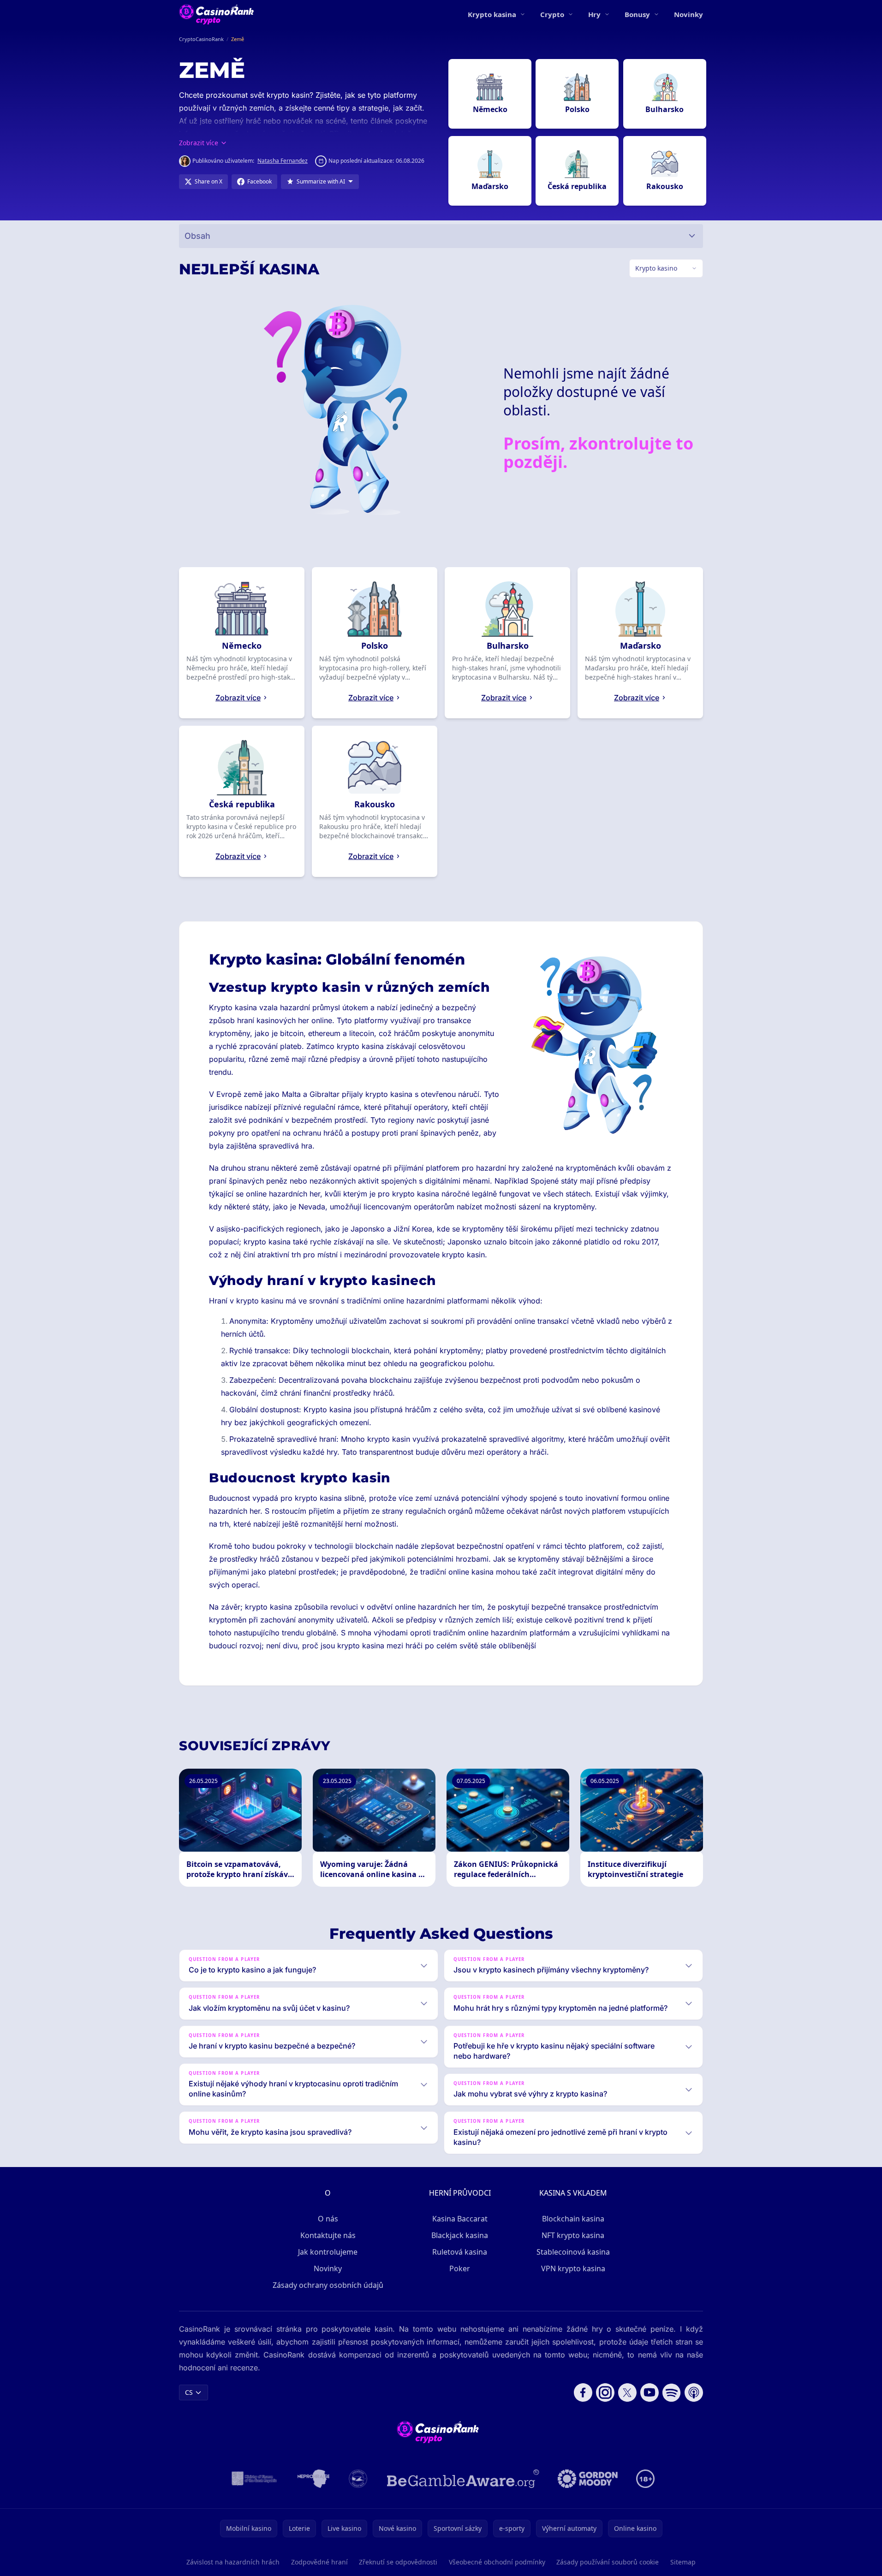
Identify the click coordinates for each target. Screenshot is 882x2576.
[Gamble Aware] (463, 2479)
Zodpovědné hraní (319, 2562)
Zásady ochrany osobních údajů (328, 2285)
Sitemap (683, 2562)
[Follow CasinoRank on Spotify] (672, 2392)
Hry (594, 14)
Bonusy (637, 14)
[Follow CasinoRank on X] (627, 2392)
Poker (460, 2268)
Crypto (552, 14)
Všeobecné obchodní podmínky (497, 2562)
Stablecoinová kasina (573, 2252)
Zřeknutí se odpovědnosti (398, 2562)
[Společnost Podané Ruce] (358, 2479)
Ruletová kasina (460, 2252)
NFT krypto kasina (573, 2235)
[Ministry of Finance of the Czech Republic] (253, 2479)
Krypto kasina (492, 14)
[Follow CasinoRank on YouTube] (650, 2392)
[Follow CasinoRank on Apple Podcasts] (694, 2392)
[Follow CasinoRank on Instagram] (605, 2392)
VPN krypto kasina (573, 2268)
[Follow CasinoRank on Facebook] (583, 2392)
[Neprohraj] (313, 2479)
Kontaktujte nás (328, 2235)
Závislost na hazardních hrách (233, 2562)
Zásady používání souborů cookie (608, 2562)
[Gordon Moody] (588, 2479)
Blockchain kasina (573, 2219)
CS (189, 2392)
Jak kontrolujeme (328, 2252)
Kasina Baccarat (460, 2219)
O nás (328, 2219)
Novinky (688, 14)
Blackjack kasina (460, 2235)
